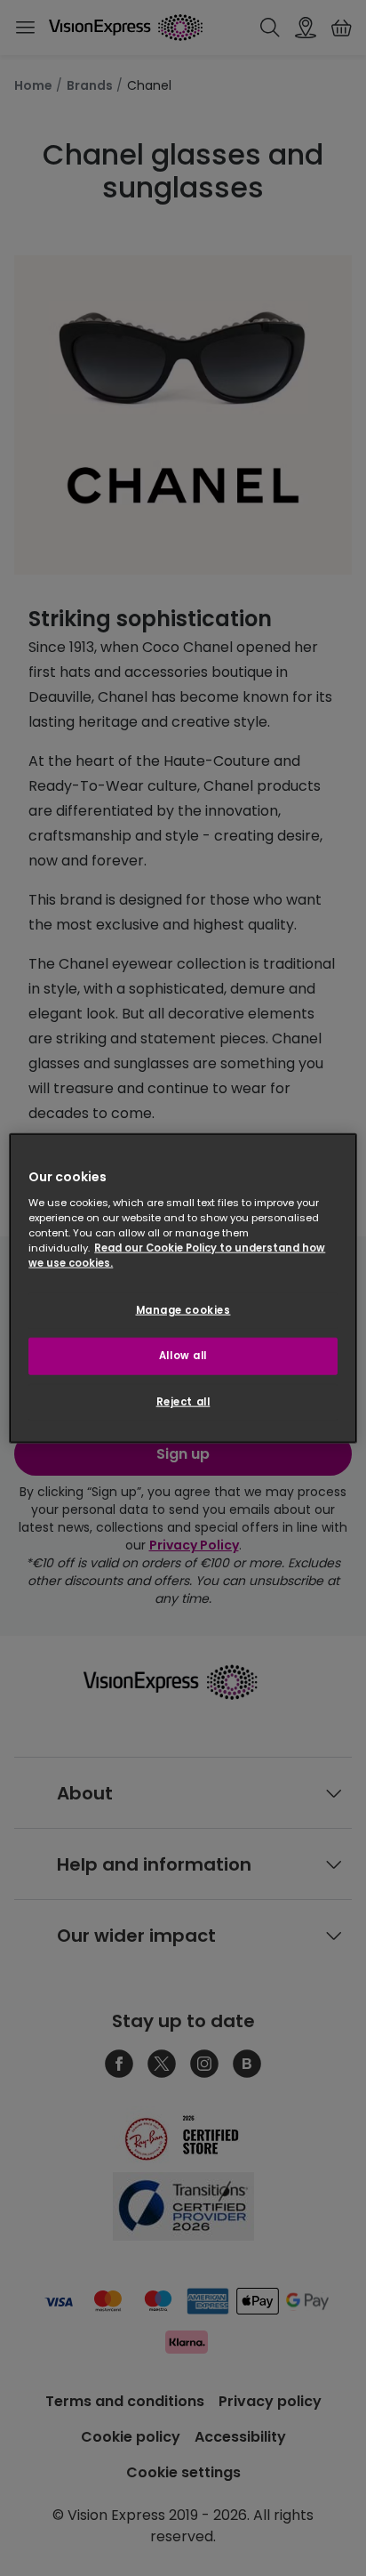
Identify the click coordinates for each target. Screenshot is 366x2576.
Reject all (183, 1401)
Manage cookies (183, 1310)
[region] (183, 1288)
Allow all (183, 1355)
